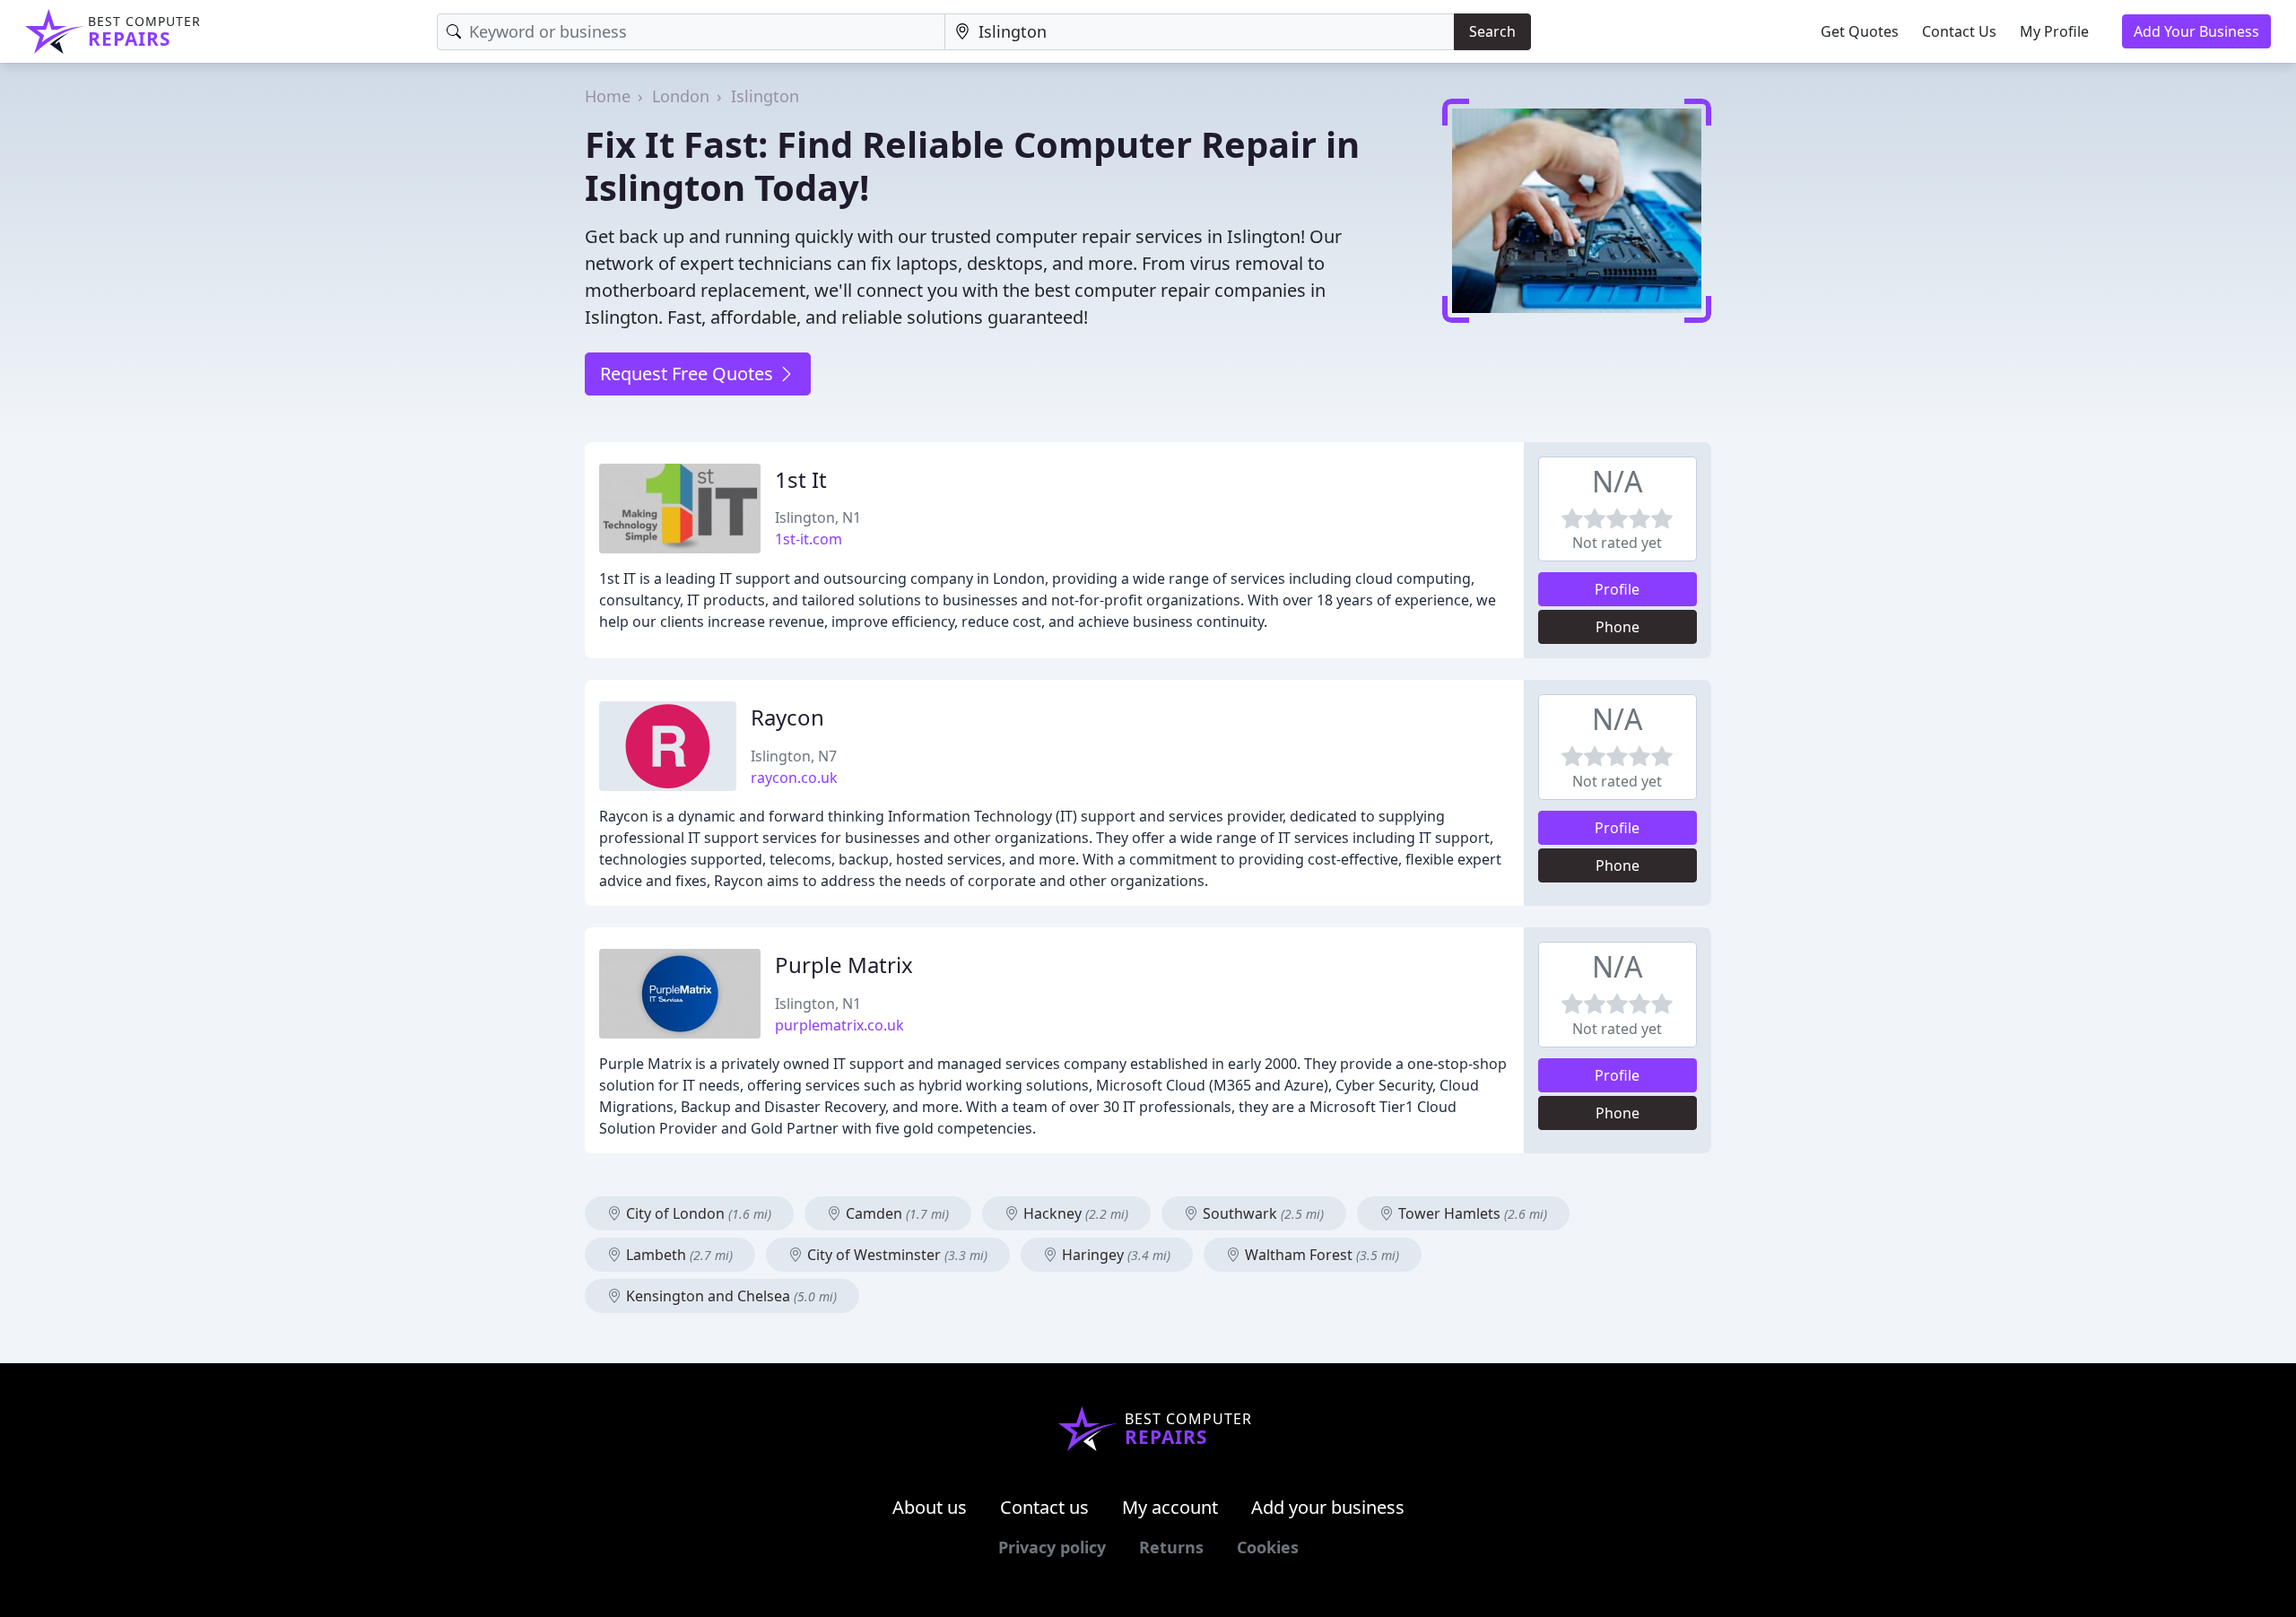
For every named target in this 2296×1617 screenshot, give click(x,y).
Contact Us (1959, 31)
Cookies (1268, 1547)
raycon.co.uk (794, 778)
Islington (765, 96)
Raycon (787, 717)
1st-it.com (809, 539)
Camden (896, 1213)
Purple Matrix (844, 965)
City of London (697, 1213)
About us (930, 1507)
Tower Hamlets (1471, 1213)
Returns (1171, 1547)
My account (1170, 1507)
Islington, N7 (794, 756)
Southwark (1261, 1213)
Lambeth (678, 1255)
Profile (1617, 589)
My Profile (2054, 31)
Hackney (1074, 1213)
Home (608, 96)
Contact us (1044, 1507)
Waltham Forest (1320, 1255)
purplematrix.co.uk (839, 1025)
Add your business (1328, 1507)
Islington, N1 (818, 517)
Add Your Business (2196, 31)
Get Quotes (1860, 31)
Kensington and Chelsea (730, 1296)
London (681, 96)
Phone (1618, 627)
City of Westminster (896, 1255)
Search (1492, 31)
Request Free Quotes (689, 374)
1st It (801, 479)
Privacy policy (1052, 1547)
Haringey (1114, 1255)
